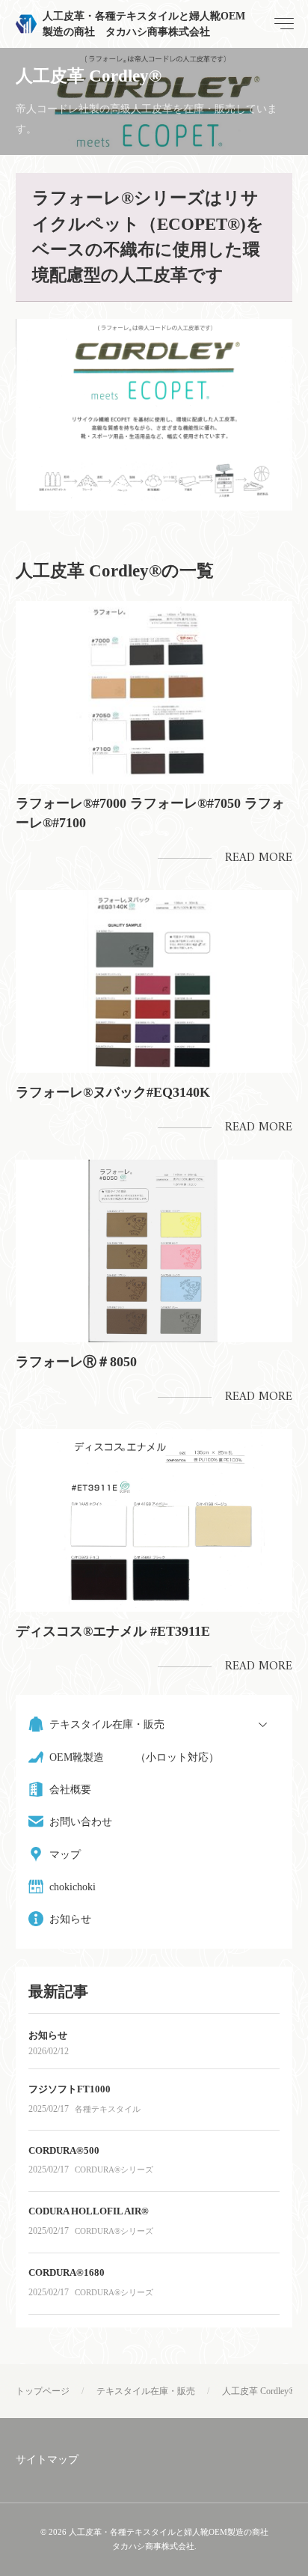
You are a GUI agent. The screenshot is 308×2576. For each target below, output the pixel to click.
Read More (259, 858)
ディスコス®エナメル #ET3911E (113, 1631)
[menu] (283, 24)
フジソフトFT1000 (70, 2089)
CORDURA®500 (64, 2150)
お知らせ (48, 2035)
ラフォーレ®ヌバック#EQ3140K (113, 1092)
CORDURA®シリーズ (114, 2169)
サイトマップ (47, 2460)
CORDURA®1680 (67, 2272)
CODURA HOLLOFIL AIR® (89, 2211)
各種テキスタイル (108, 2109)
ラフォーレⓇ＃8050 (76, 1362)
